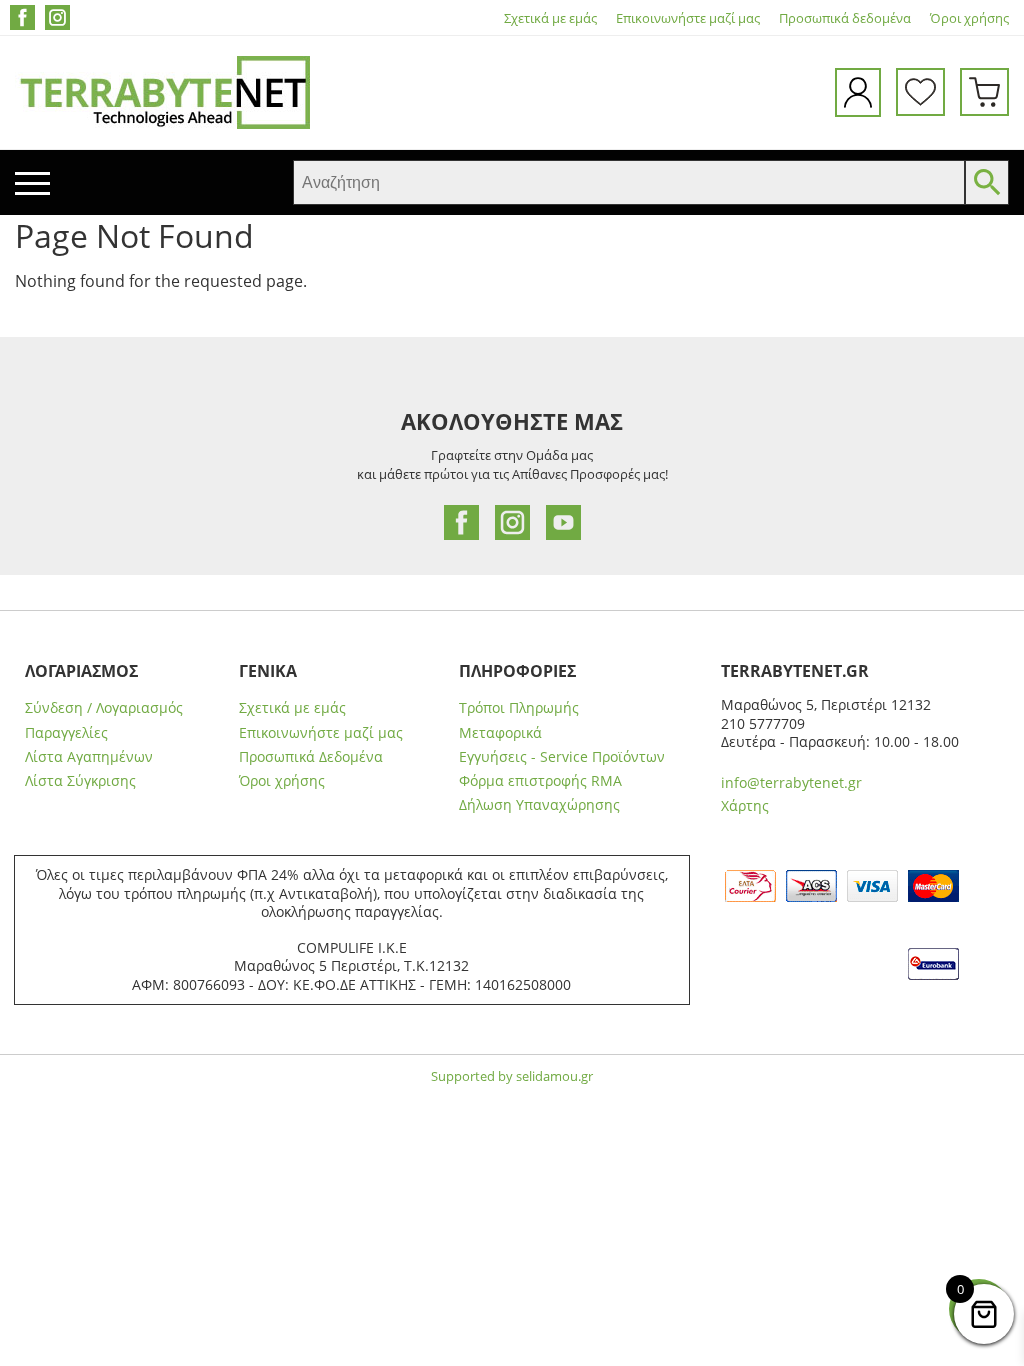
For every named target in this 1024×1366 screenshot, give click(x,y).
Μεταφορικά (500, 733)
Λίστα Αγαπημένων (89, 757)
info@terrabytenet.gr (791, 782)
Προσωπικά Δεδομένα (311, 757)
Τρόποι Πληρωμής (519, 708)
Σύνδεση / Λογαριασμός (104, 708)
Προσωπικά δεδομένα (845, 18)
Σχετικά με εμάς (550, 18)
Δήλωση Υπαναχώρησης (539, 805)
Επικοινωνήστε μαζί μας (688, 18)
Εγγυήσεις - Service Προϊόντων (562, 757)
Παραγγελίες (66, 733)
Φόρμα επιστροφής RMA (540, 781)
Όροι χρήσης (969, 18)
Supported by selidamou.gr (512, 1076)
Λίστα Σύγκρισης (80, 781)
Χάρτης (745, 805)
